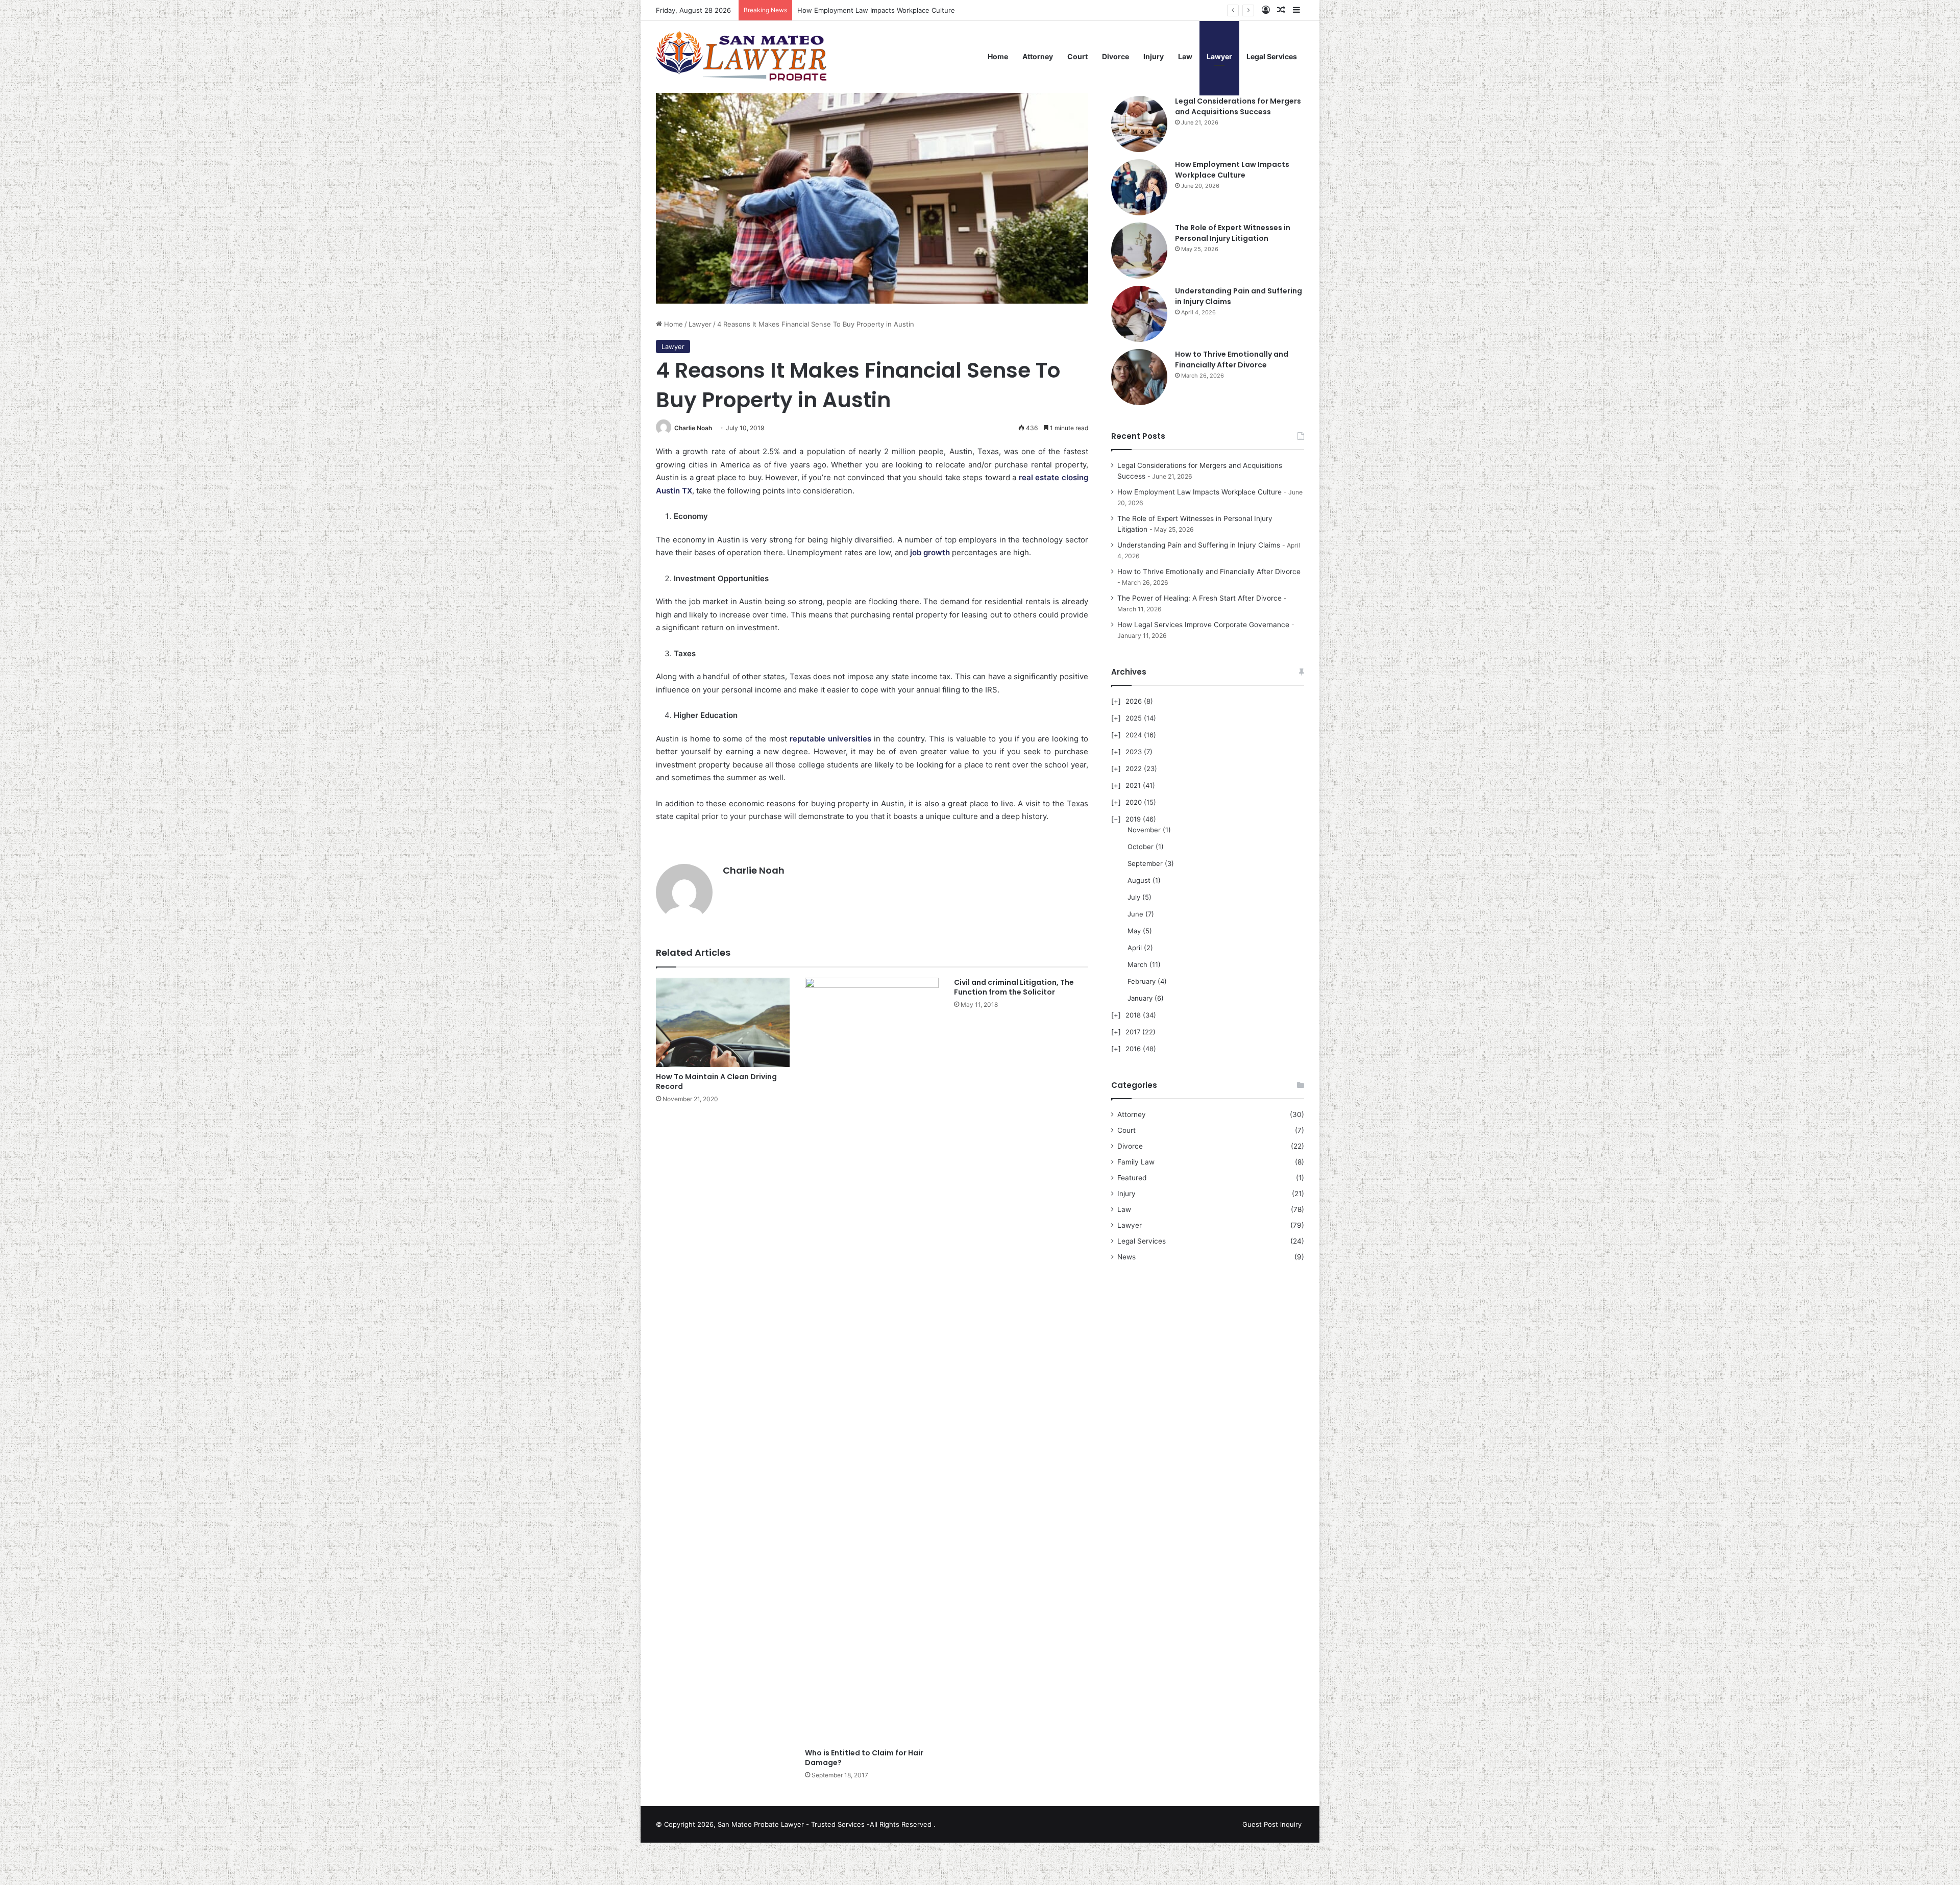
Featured (1132, 1178)
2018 (1133, 1015)
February (1142, 981)
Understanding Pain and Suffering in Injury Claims (1199, 545)
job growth (930, 552)
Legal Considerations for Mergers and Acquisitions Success (1238, 106)
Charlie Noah (693, 428)
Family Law (1136, 1162)
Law (1185, 56)
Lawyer (1219, 56)
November (1144, 830)
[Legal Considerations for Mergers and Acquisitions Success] (1139, 124)
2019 (1133, 819)
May (1134, 931)
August (1139, 880)
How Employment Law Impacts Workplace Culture (1232, 170)
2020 (1134, 802)
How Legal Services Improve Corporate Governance (1203, 625)
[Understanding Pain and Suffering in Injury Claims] (1139, 314)
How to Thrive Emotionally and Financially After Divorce (1232, 359)
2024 (1134, 735)
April (1135, 948)
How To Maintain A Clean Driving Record (716, 1082)
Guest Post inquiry (1272, 1824)
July (1134, 897)
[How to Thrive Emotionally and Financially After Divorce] (1139, 377)
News (1126, 1257)
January (1140, 998)
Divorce (1116, 56)
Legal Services (1272, 56)
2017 (1133, 1032)
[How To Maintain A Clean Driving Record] (723, 1022)
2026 (1134, 701)
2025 (1134, 718)
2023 (1134, 752)
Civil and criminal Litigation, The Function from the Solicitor (1014, 987)
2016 (1133, 1049)
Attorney (1038, 56)
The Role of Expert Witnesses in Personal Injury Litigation (889, 10)
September (1145, 863)
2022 (1134, 768)
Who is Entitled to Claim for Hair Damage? (864, 1758)
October (1141, 847)
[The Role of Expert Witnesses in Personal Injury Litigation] (1139, 251)
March (1137, 964)
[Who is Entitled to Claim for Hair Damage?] (872, 1360)
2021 (1133, 785)
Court (1077, 56)
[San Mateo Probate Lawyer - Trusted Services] (743, 57)
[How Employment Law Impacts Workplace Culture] (1139, 187)
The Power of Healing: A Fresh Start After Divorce (1199, 598)
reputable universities (830, 739)
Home (998, 56)
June (1135, 914)
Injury (1154, 56)
